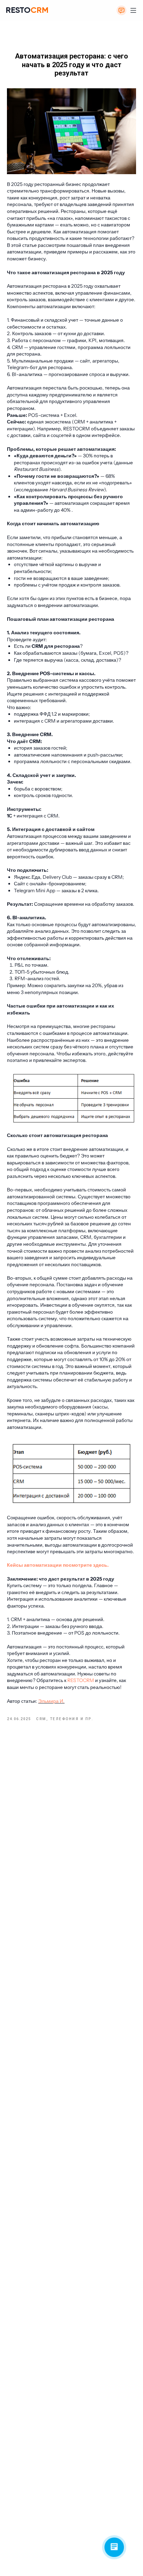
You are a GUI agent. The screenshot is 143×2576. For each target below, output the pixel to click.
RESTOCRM (81, 1680)
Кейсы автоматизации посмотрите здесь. (58, 1565)
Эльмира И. (51, 1701)
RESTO (27, 10)
